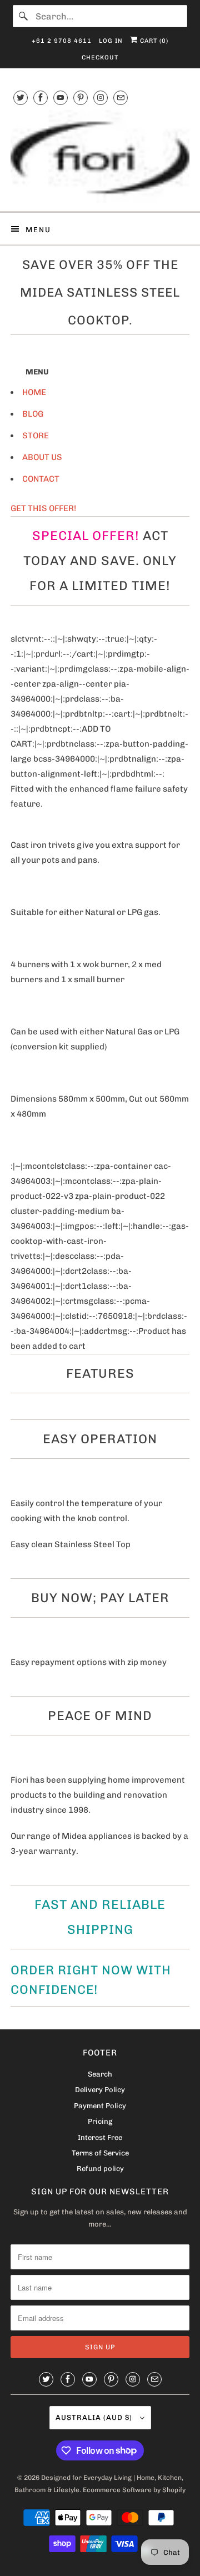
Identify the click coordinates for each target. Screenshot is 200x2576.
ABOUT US (42, 457)
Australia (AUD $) (95, 2417)
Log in (111, 41)
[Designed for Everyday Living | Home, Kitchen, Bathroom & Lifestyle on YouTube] (61, 97)
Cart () (153, 41)
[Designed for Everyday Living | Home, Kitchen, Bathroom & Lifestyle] (100, 156)
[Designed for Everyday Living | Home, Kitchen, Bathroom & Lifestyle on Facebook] (41, 97)
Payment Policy (100, 2106)
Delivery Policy (100, 2090)
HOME (34, 392)
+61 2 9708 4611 (62, 41)
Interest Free (100, 2137)
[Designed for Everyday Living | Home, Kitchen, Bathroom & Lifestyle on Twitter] (21, 97)
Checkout (100, 57)
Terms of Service (100, 2153)
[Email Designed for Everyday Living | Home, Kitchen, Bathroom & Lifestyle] (121, 97)
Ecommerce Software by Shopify (134, 2490)
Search (100, 2074)
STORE (36, 436)
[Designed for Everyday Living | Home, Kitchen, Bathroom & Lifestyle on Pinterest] (81, 97)
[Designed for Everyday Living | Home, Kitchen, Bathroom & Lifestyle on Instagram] (101, 97)
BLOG (33, 414)
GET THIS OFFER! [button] (43, 508)
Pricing (100, 2121)
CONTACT (41, 479)
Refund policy (100, 2169)
